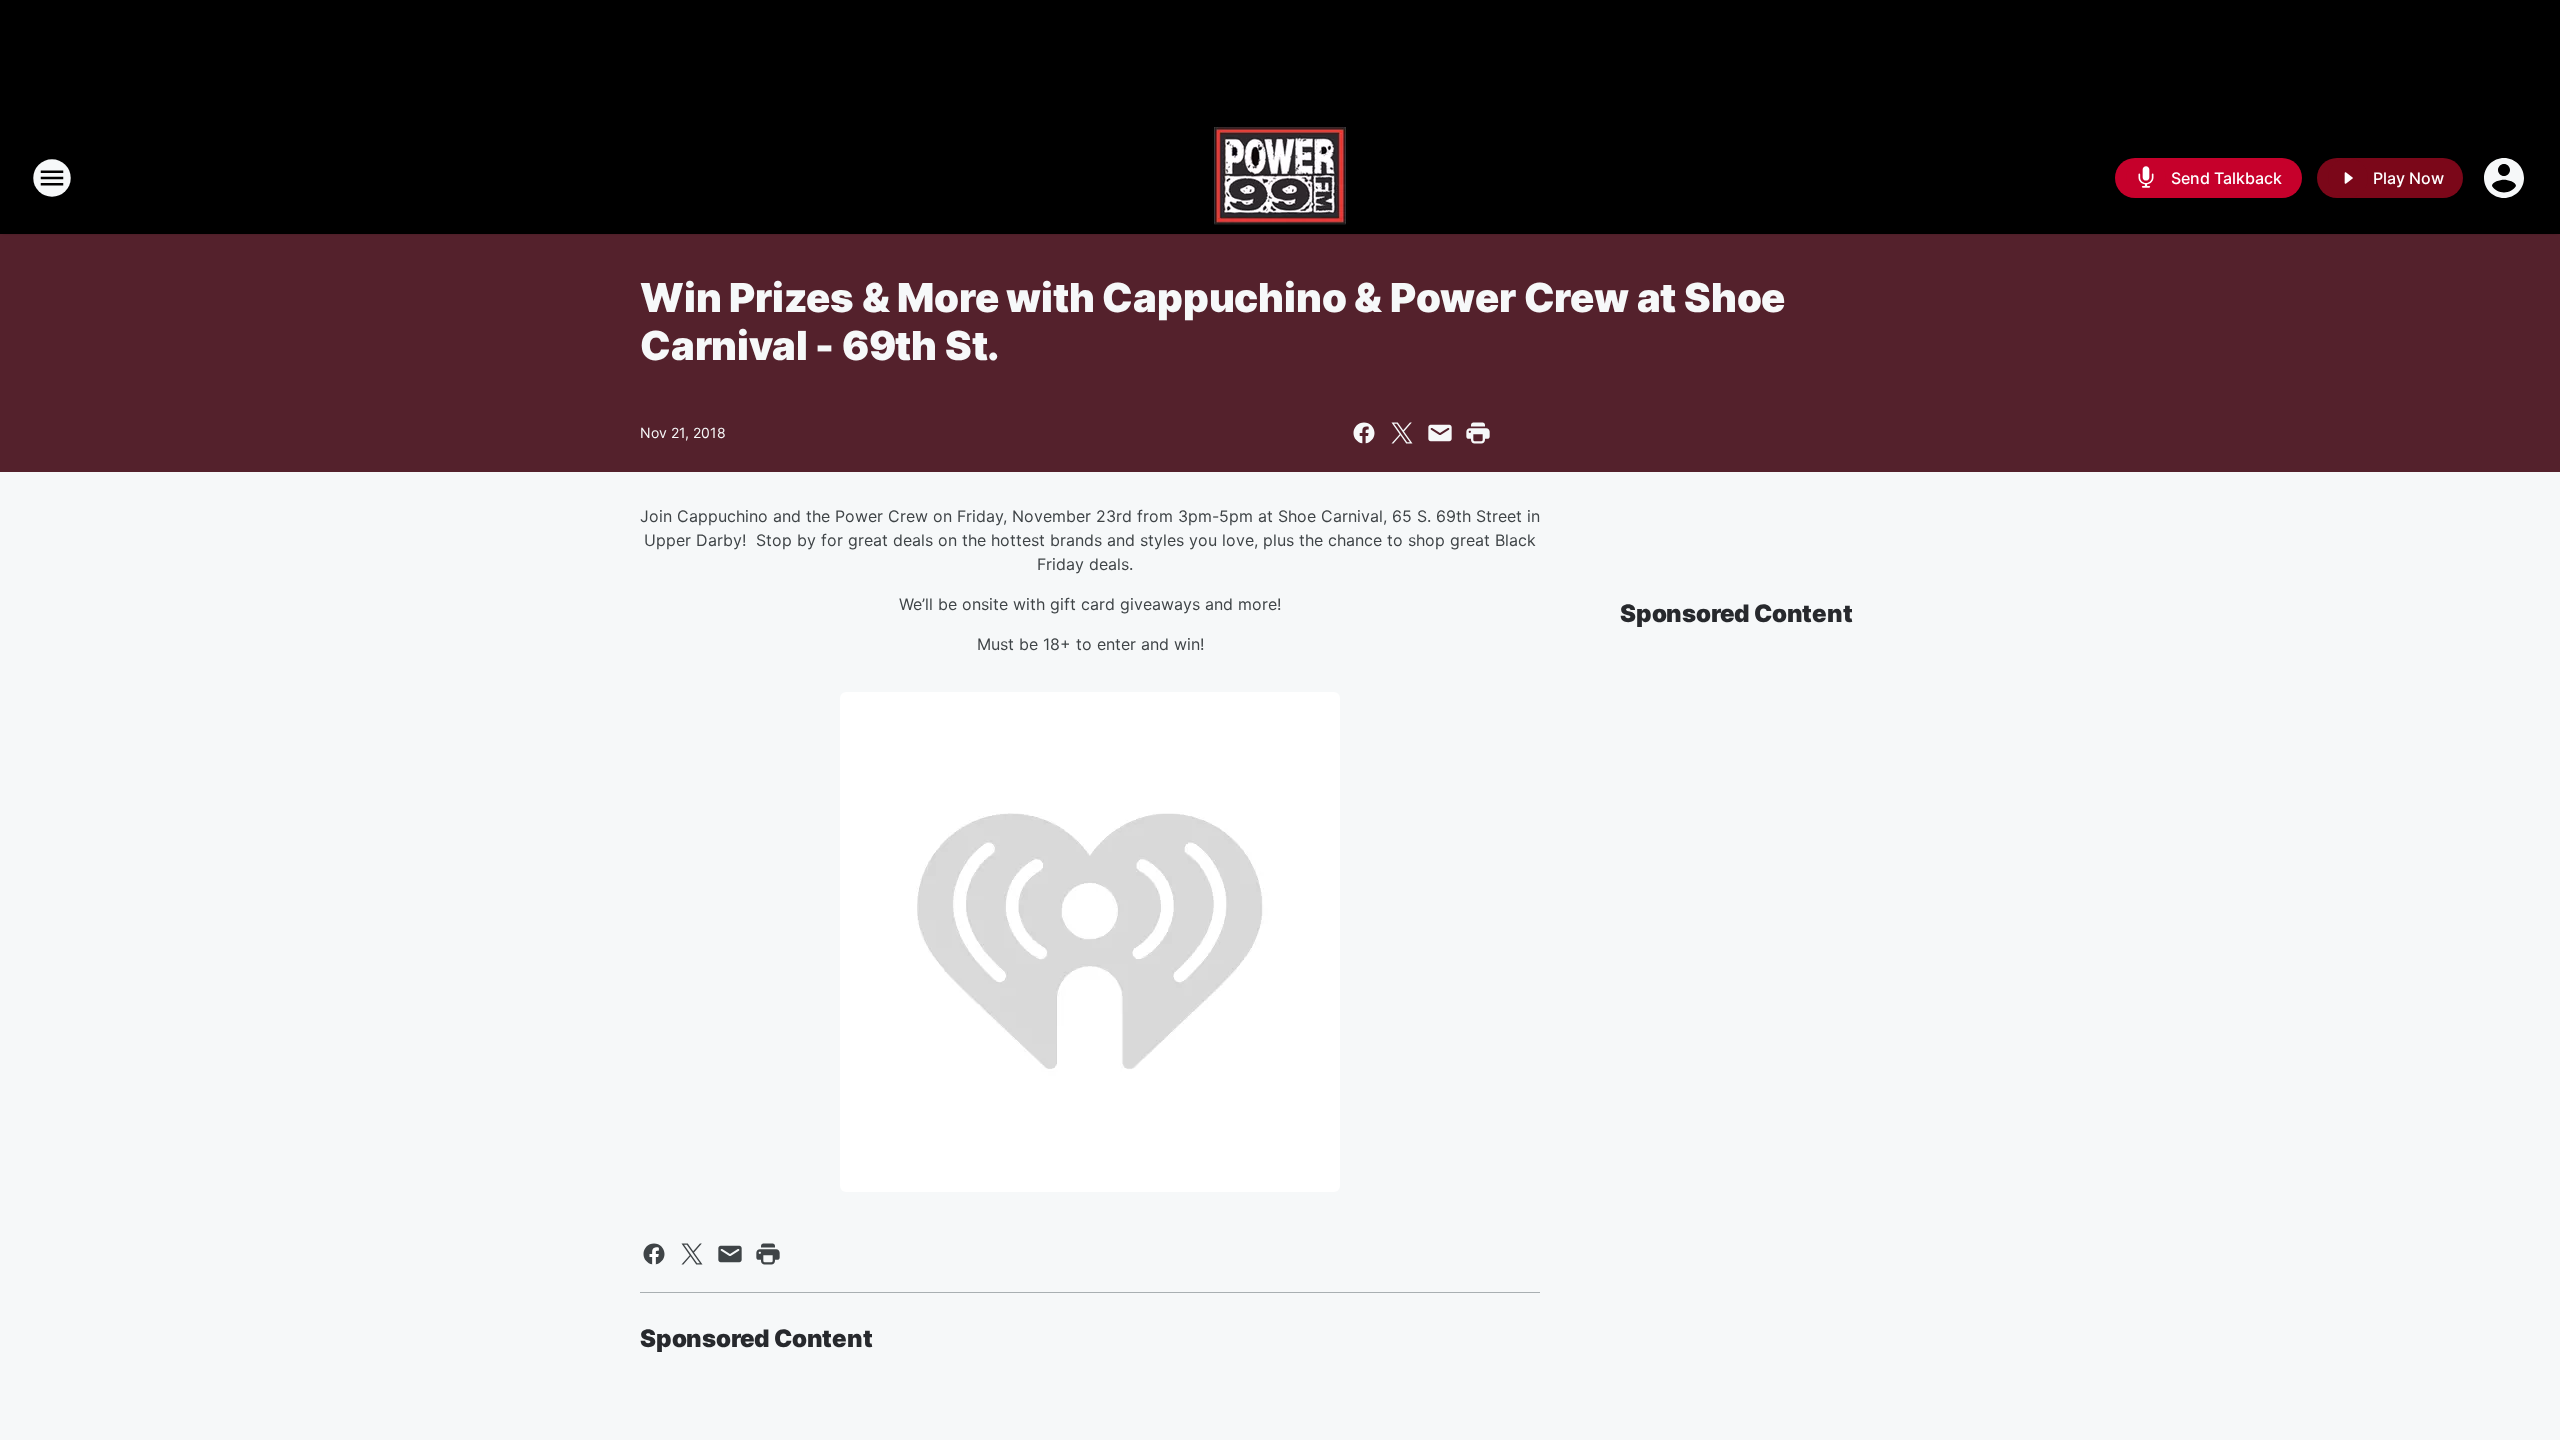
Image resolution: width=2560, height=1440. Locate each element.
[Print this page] (1478, 433)
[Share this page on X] (1402, 433)
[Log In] (2506, 178)
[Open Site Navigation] (52, 178)
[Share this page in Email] (1440, 433)
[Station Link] (1280, 178)
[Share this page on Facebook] (1364, 433)
